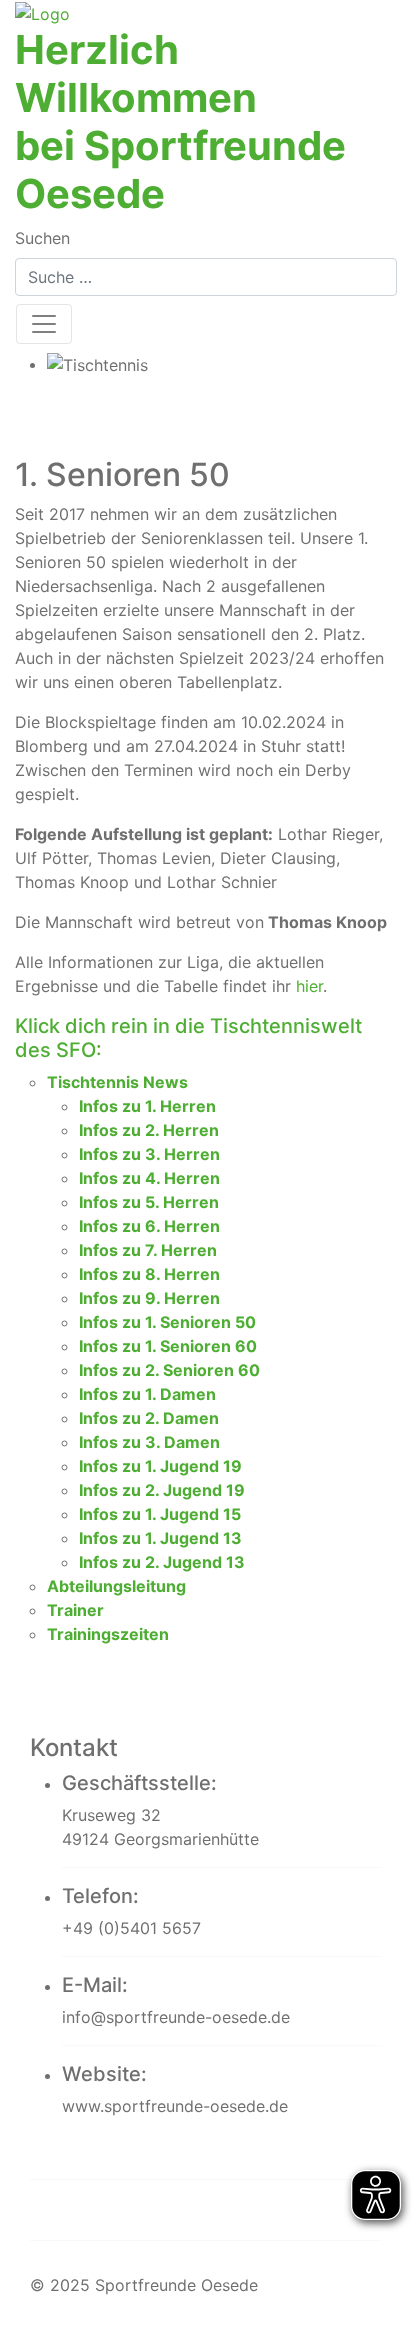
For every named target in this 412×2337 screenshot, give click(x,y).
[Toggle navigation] (44, 324)
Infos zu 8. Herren (149, 1274)
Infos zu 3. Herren (149, 1154)
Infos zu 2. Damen (149, 1418)
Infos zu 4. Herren (149, 1178)
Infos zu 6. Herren (149, 1226)
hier (309, 986)
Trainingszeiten (108, 1634)
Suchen (42, 238)
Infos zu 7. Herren (148, 1250)
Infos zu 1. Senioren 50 (167, 1322)
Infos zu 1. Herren (147, 1106)
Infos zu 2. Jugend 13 (162, 1562)
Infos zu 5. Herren (149, 1202)
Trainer (75, 1610)
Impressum (93, 2147)
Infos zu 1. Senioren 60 (168, 1346)
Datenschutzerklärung (156, 2209)
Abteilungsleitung (116, 1586)
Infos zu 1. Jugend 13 (160, 1538)
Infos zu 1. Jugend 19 (160, 1466)
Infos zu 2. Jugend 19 (162, 1490)
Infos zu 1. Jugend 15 (160, 1514)
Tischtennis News (117, 1082)
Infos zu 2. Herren (149, 1130)
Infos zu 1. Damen (147, 1394)
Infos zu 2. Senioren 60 (169, 1370)
